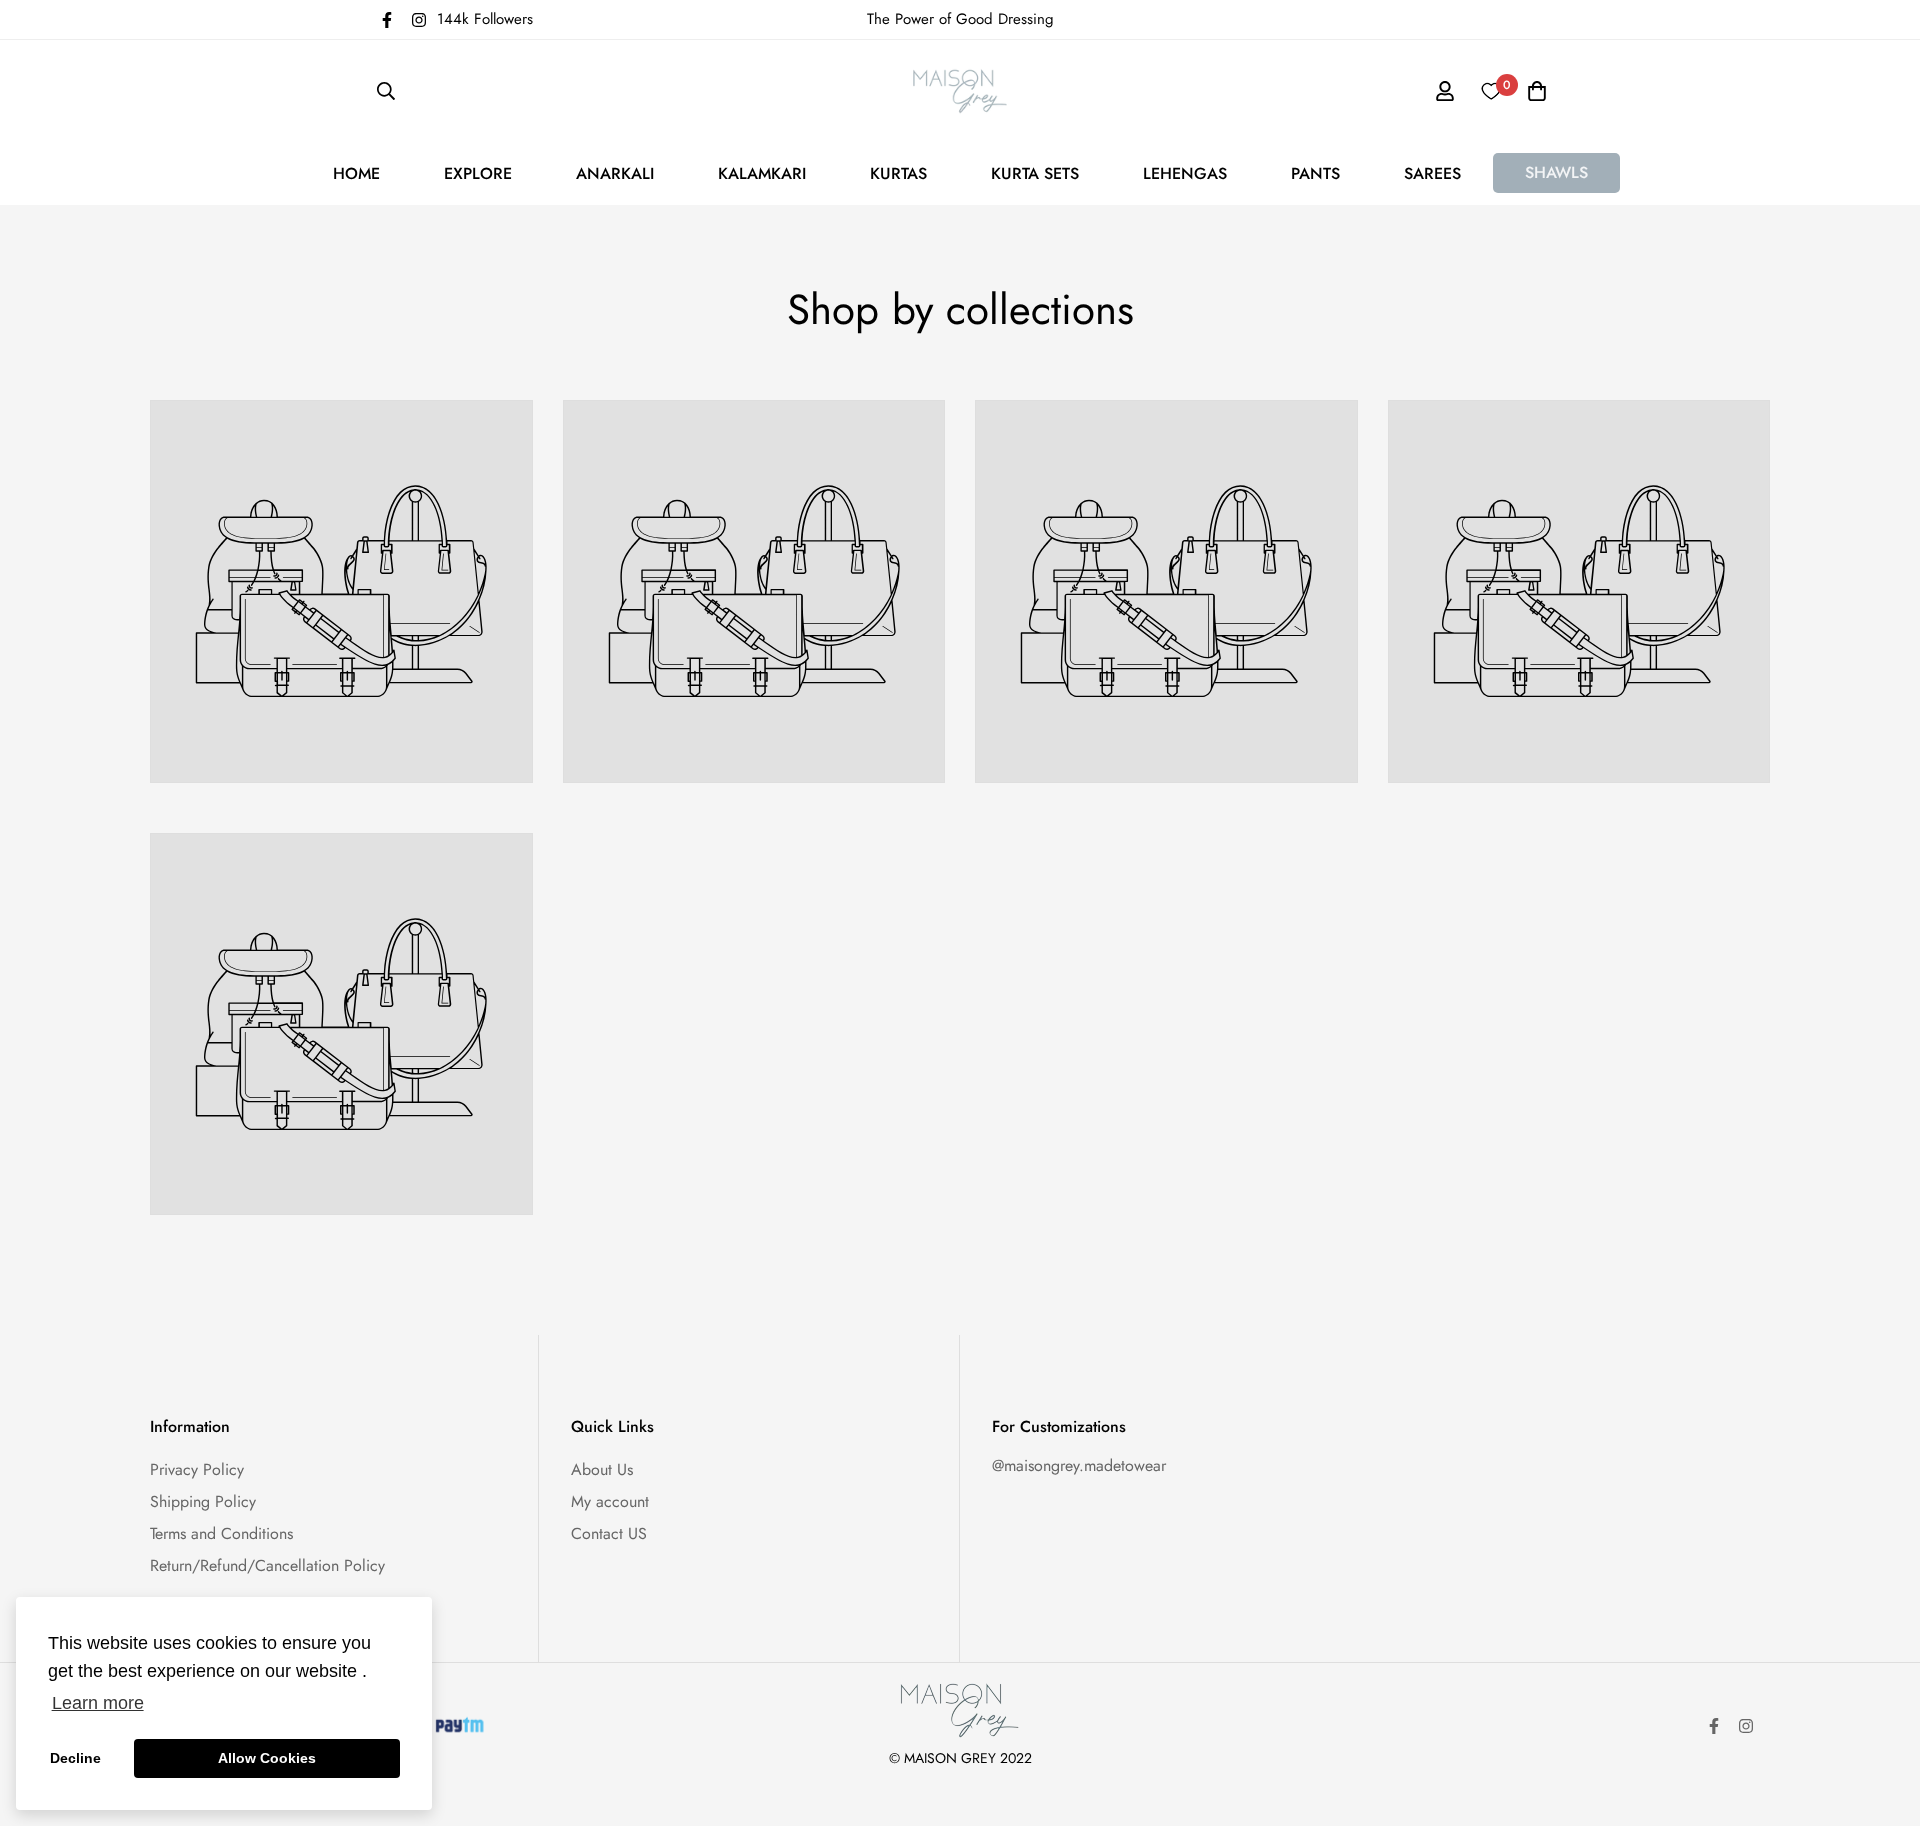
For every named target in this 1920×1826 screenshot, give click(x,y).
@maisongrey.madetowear (1079, 1465)
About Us (602, 1469)
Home (356, 173)
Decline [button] (75, 1758)
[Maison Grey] (960, 91)
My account (610, 1501)
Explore (478, 173)
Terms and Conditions (221, 1533)
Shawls (1556, 172)
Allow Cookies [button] (267, 1758)
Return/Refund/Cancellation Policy (267, 1565)
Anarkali (615, 173)
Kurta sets (1035, 173)
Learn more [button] (98, 1703)
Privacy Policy (197, 1469)
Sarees (1432, 173)
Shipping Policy (203, 1501)
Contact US (609, 1533)
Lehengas (1185, 173)
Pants (1315, 173)
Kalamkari (762, 173)
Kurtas (898, 173)
